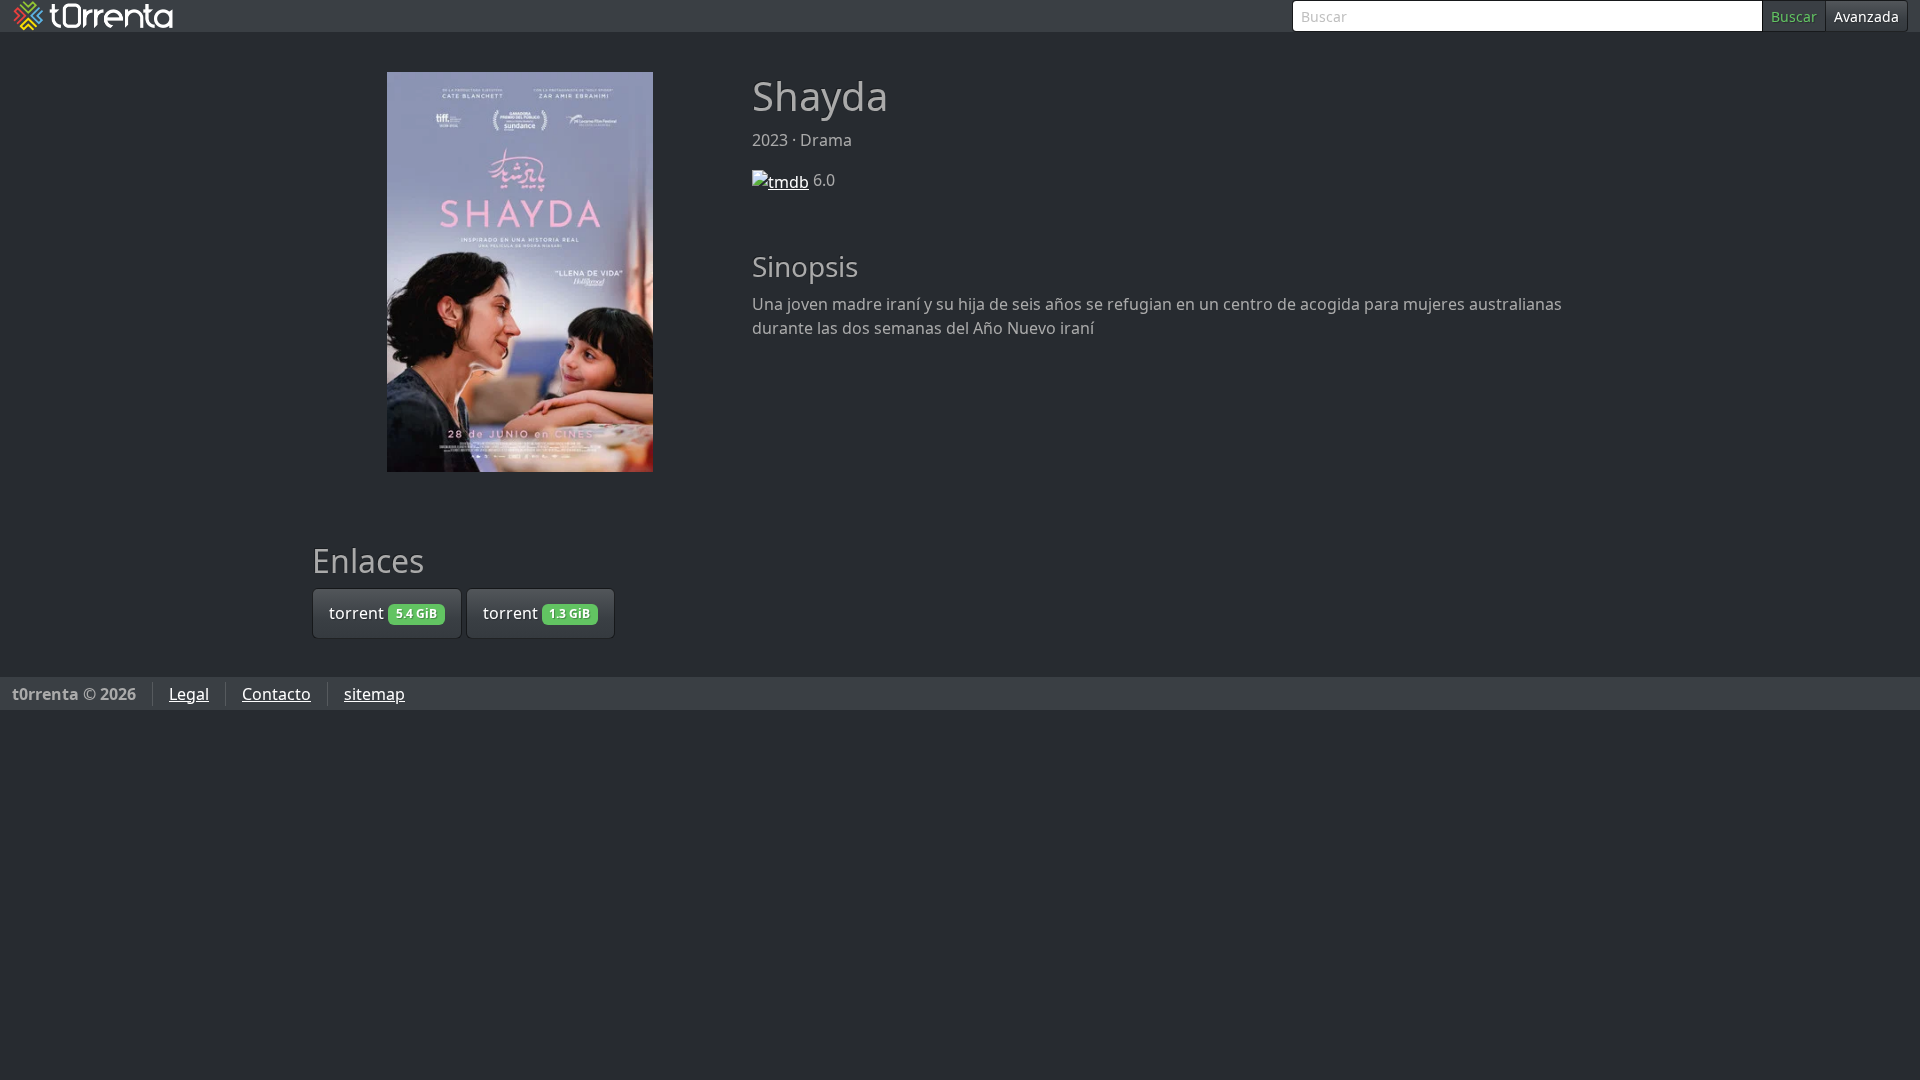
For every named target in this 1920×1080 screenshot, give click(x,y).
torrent (383, 613)
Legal (189, 694)
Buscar (1794, 16)
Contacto (276, 694)
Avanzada (1866, 16)
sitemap (374, 694)
